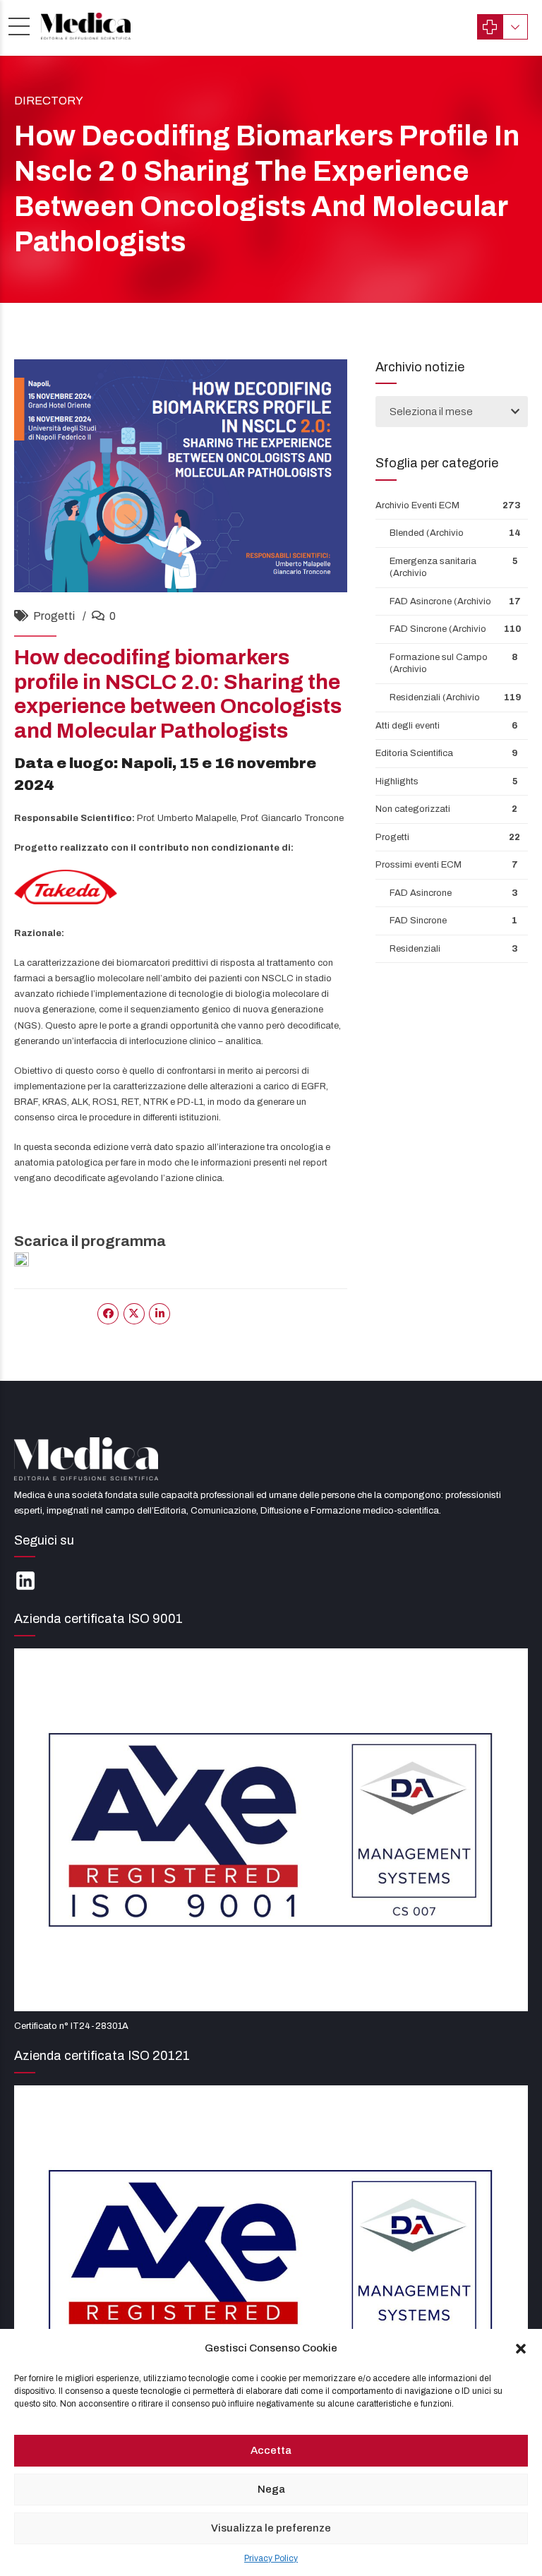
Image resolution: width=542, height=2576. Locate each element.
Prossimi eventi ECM (418, 865)
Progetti (54, 616)
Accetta (271, 2450)
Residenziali (415, 949)
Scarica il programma (90, 1241)
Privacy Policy (271, 2558)
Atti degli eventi (408, 726)
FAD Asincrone (421, 893)
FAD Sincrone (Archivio (438, 629)
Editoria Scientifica (414, 753)
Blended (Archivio (427, 533)
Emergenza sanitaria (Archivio (433, 568)
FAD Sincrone (418, 921)
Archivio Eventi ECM (417, 505)
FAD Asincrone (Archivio (440, 601)
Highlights (397, 781)
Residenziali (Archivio (435, 697)
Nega (271, 2489)
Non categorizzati (413, 809)
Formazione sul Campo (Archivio (439, 664)
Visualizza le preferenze (271, 2528)
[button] (521, 2349)
